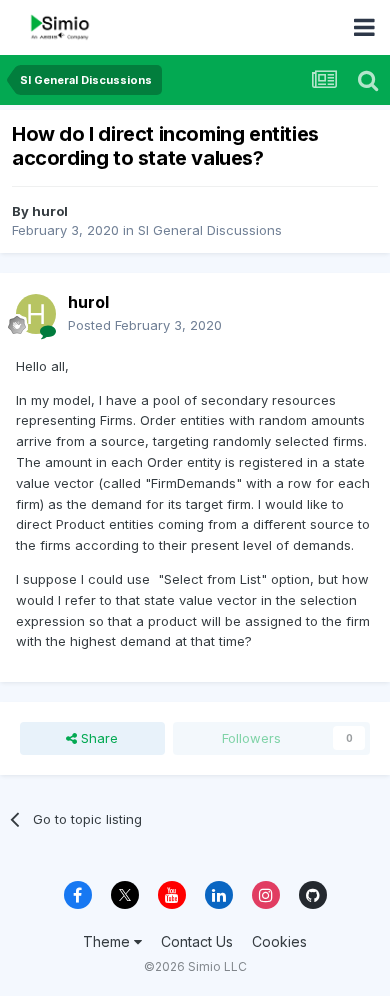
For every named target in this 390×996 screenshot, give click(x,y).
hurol (50, 211)
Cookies (279, 941)
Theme (108, 941)
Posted (145, 325)
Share (97, 738)
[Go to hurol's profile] (36, 314)
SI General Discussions (210, 230)
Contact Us (197, 941)
